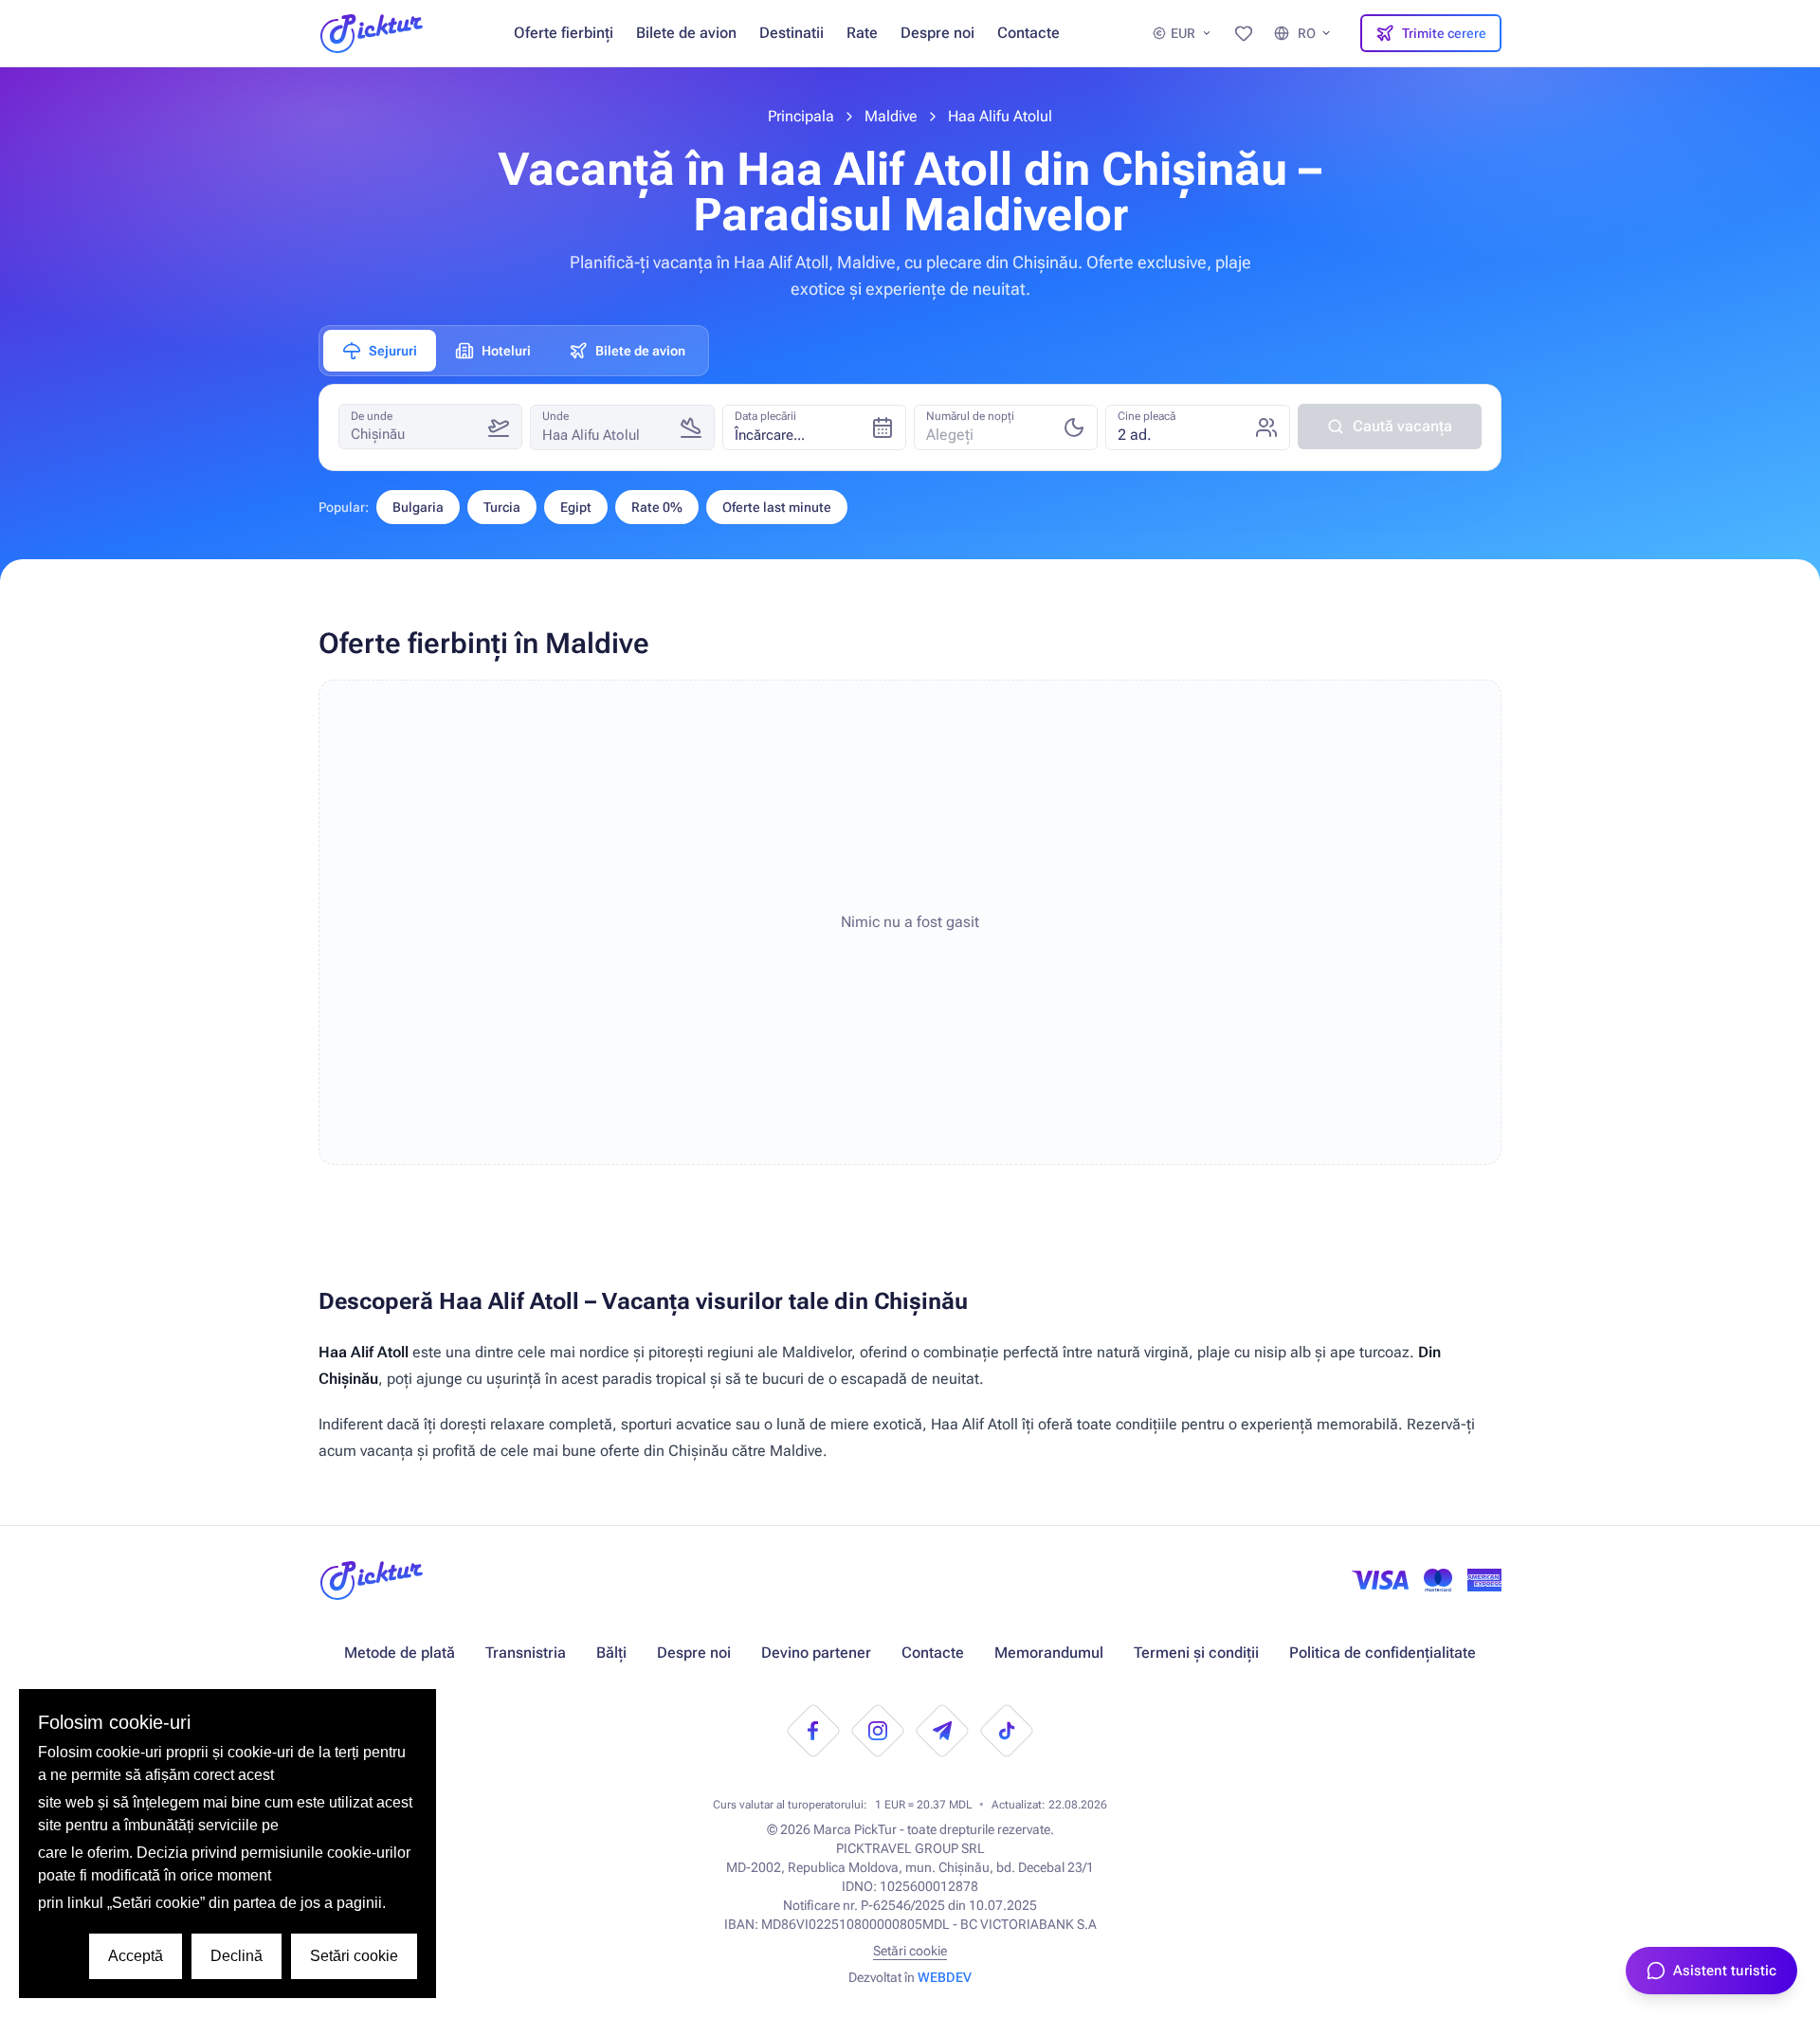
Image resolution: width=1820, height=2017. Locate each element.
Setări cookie (910, 1951)
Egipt (576, 507)
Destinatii (792, 33)
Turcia (502, 507)
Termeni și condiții (1196, 1653)
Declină (237, 1956)
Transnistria (526, 1653)
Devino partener (816, 1653)
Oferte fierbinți (564, 33)
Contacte (1028, 33)
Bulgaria (418, 507)
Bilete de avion (686, 33)
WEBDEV (945, 1977)
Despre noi (937, 33)
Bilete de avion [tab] (640, 351)
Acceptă (136, 1956)
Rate (862, 33)
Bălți (611, 1653)
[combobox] (1006, 427)
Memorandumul (1049, 1653)
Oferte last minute (777, 507)
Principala (801, 116)
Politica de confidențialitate (1383, 1653)
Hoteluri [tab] (506, 351)
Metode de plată (400, 1653)
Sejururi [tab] (393, 351)
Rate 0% (657, 507)
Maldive (891, 116)
